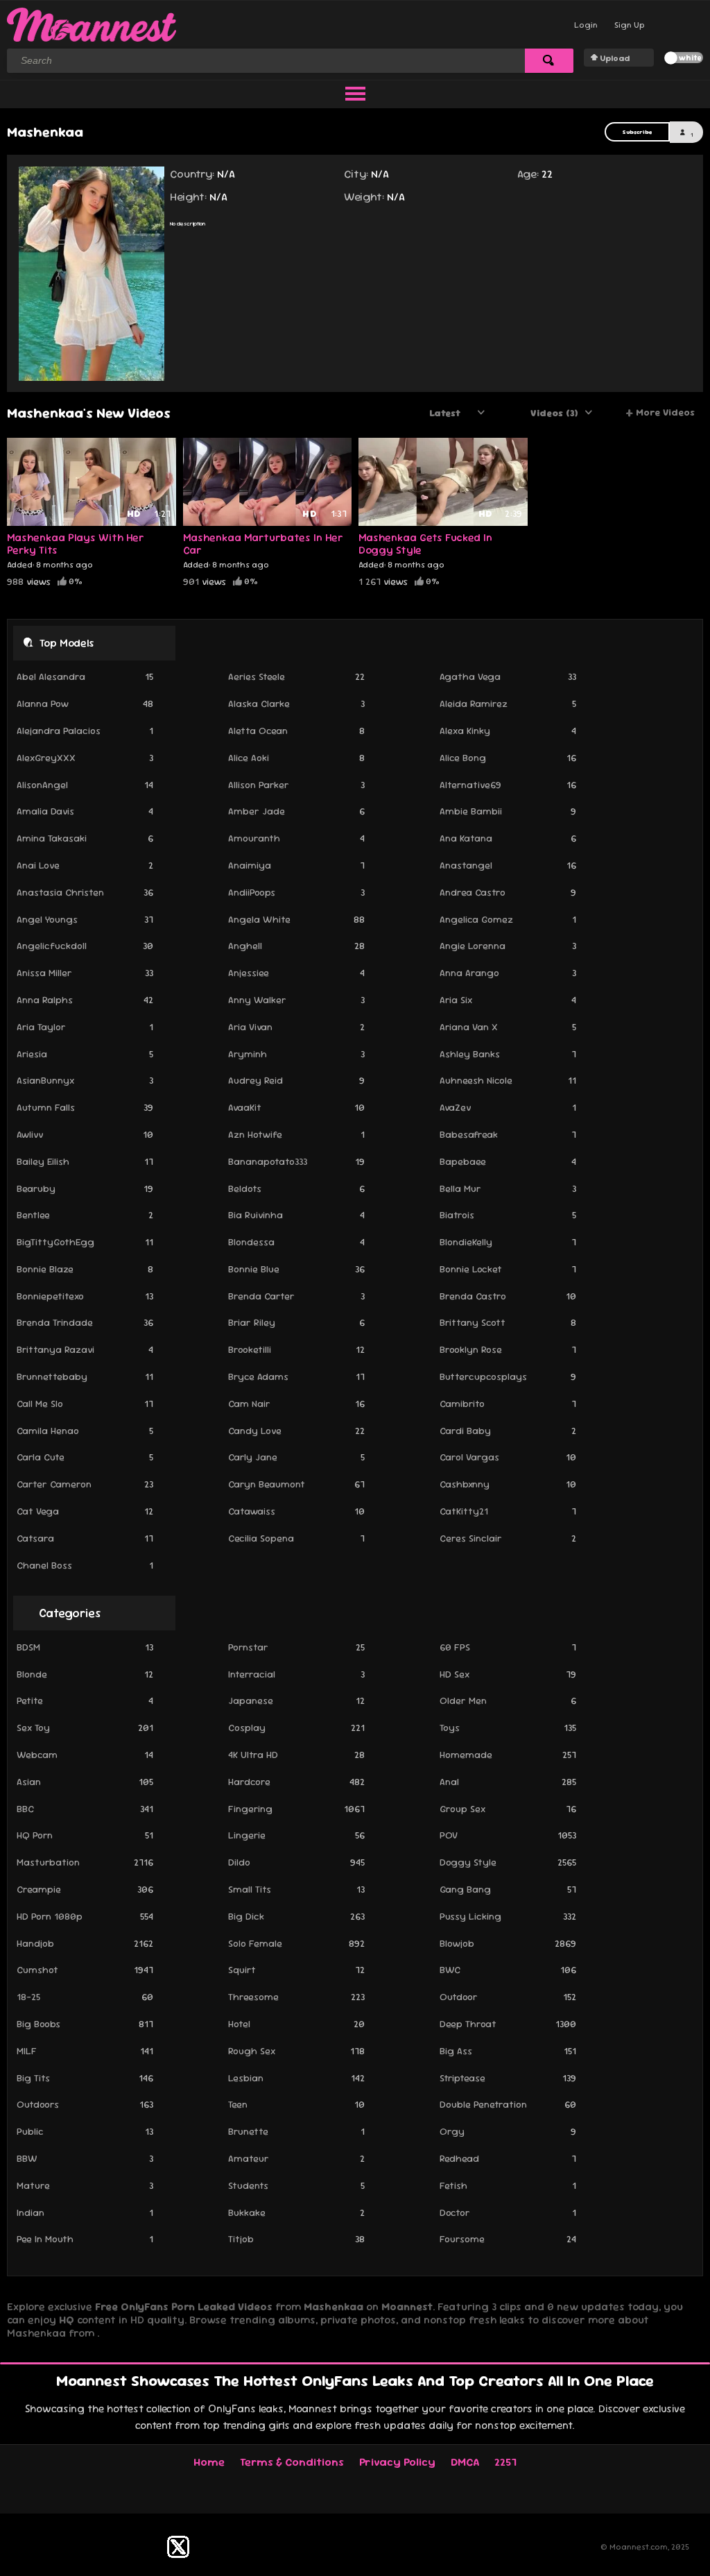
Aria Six (508, 1000)
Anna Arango (508, 973)
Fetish (508, 2185)
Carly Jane (296, 1457)
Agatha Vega (508, 676)
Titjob (296, 2239)
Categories (70, 1613)
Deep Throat (508, 2024)
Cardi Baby (508, 1431)
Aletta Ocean (296, 731)
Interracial (296, 1674)
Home (209, 2462)
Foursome (508, 2239)
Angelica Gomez (508, 919)
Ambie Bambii (508, 811)
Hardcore (296, 1782)
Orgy (508, 2131)
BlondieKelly (508, 1242)
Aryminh (296, 1054)
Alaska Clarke (296, 703)
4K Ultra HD (296, 1755)
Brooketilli (296, 1349)
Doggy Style (508, 1862)
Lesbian (296, 2078)
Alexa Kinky (508, 731)
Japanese (296, 1700)
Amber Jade (296, 811)
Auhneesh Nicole (508, 1080)
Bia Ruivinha (296, 1215)
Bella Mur (508, 1188)
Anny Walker (296, 1000)
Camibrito (508, 1404)
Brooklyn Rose (508, 1349)
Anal (508, 1782)
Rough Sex (296, 2051)
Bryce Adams (296, 1376)
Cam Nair (296, 1404)
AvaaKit (296, 1107)
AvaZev (508, 1107)
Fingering (296, 1809)
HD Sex (508, 1674)
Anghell (296, 946)
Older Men (508, 1700)
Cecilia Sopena (296, 1538)
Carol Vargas (508, 1457)
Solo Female (296, 1943)
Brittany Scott (508, 1322)
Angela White (296, 919)
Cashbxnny (508, 1484)
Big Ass (508, 2051)
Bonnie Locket (508, 1269)
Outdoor (508, 1997)
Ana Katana (508, 838)
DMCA (465, 2462)
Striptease (508, 2078)
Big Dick (296, 1916)
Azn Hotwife (296, 1134)
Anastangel (508, 865)
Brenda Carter (296, 1296)
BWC (508, 1970)
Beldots (296, 1188)
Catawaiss (296, 1511)
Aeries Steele (296, 676)
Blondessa (296, 1242)
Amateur (296, 2158)
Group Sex (508, 1809)
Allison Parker (296, 785)
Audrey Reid (296, 1080)
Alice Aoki (296, 758)
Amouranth (296, 838)
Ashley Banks (508, 1054)
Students (296, 2185)
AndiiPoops (296, 892)
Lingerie (296, 1835)
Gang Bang (508, 1889)
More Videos (660, 413)
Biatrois (508, 1215)
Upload (615, 58)
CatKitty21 (508, 1511)
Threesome (296, 1997)
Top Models (67, 643)
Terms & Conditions (292, 2462)
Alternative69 (508, 785)
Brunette (296, 2131)
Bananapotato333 (296, 1161)
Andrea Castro (508, 892)
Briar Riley (296, 1322)
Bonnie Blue (296, 1269)
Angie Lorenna (508, 946)
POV (508, 1835)
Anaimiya (296, 865)
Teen (296, 2104)
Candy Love (296, 1431)
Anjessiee (296, 973)
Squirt (296, 1970)
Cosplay (296, 1728)
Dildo (296, 1862)
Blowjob (508, 1943)
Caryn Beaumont (296, 1484)
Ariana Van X (508, 1027)
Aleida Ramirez (508, 703)
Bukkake (296, 2212)
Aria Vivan (296, 1027)
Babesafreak (508, 1134)
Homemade (508, 1755)
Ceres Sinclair (508, 1538)
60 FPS (508, 1647)
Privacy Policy (397, 2462)
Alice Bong (508, 758)
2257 (505, 2462)
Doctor (508, 2212)
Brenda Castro (508, 1296)
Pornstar (296, 1647)
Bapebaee (508, 1161)
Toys (508, 1728)
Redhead (508, 2158)
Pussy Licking (508, 1916)
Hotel (296, 2024)
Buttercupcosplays (508, 1376)
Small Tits (296, 1889)
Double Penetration (508, 2104)
